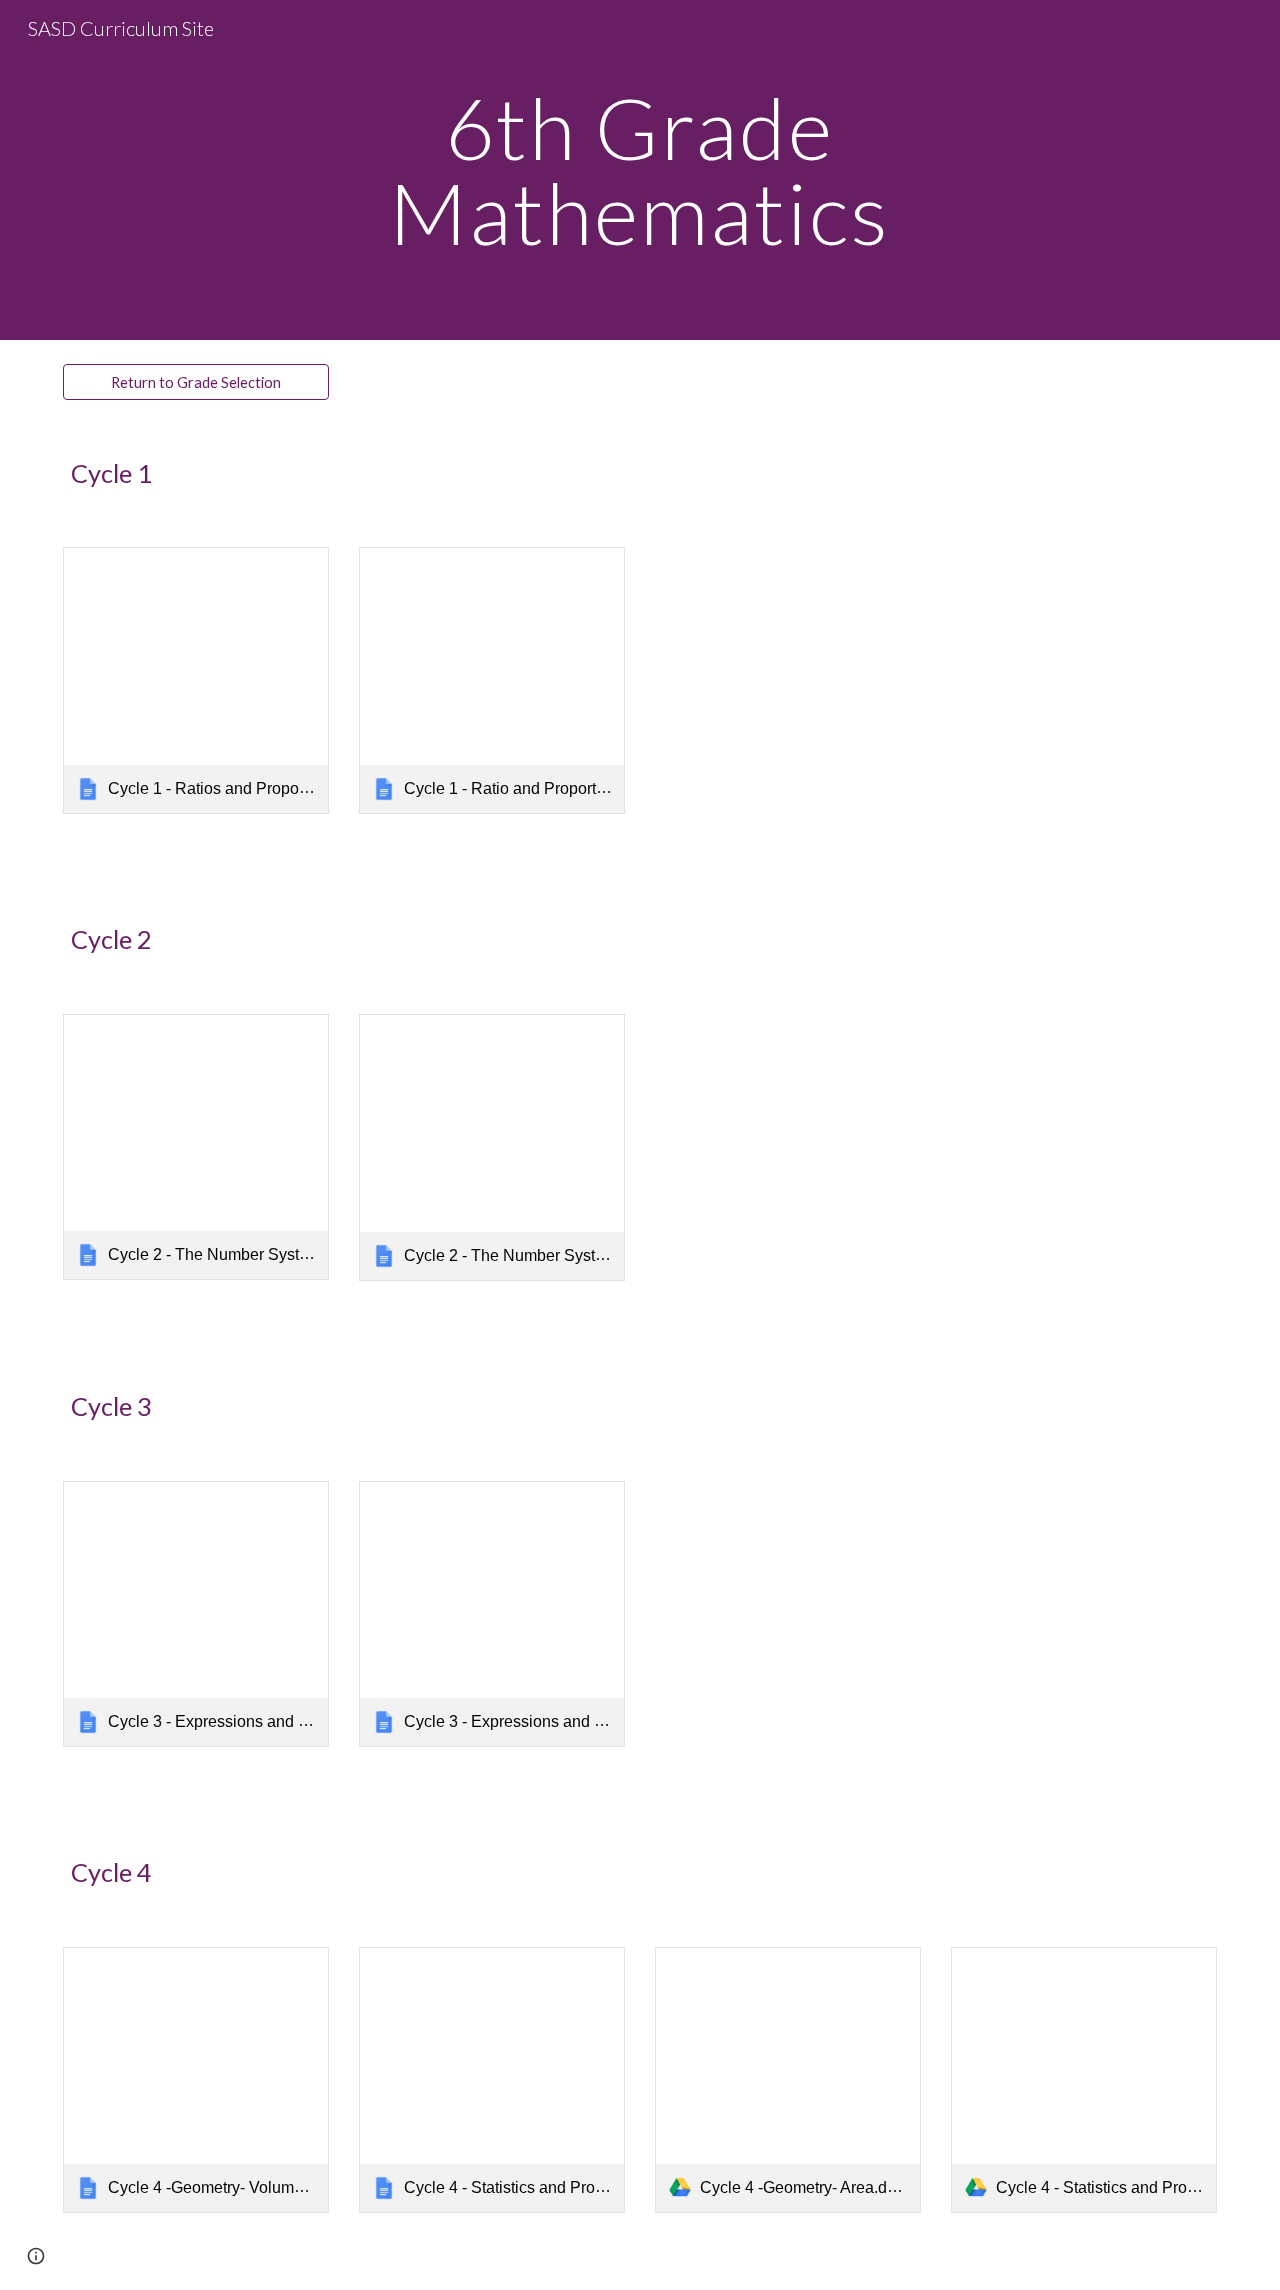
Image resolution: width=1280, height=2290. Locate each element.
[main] (640, 170)
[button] (36, 2256)
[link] (196, 680)
